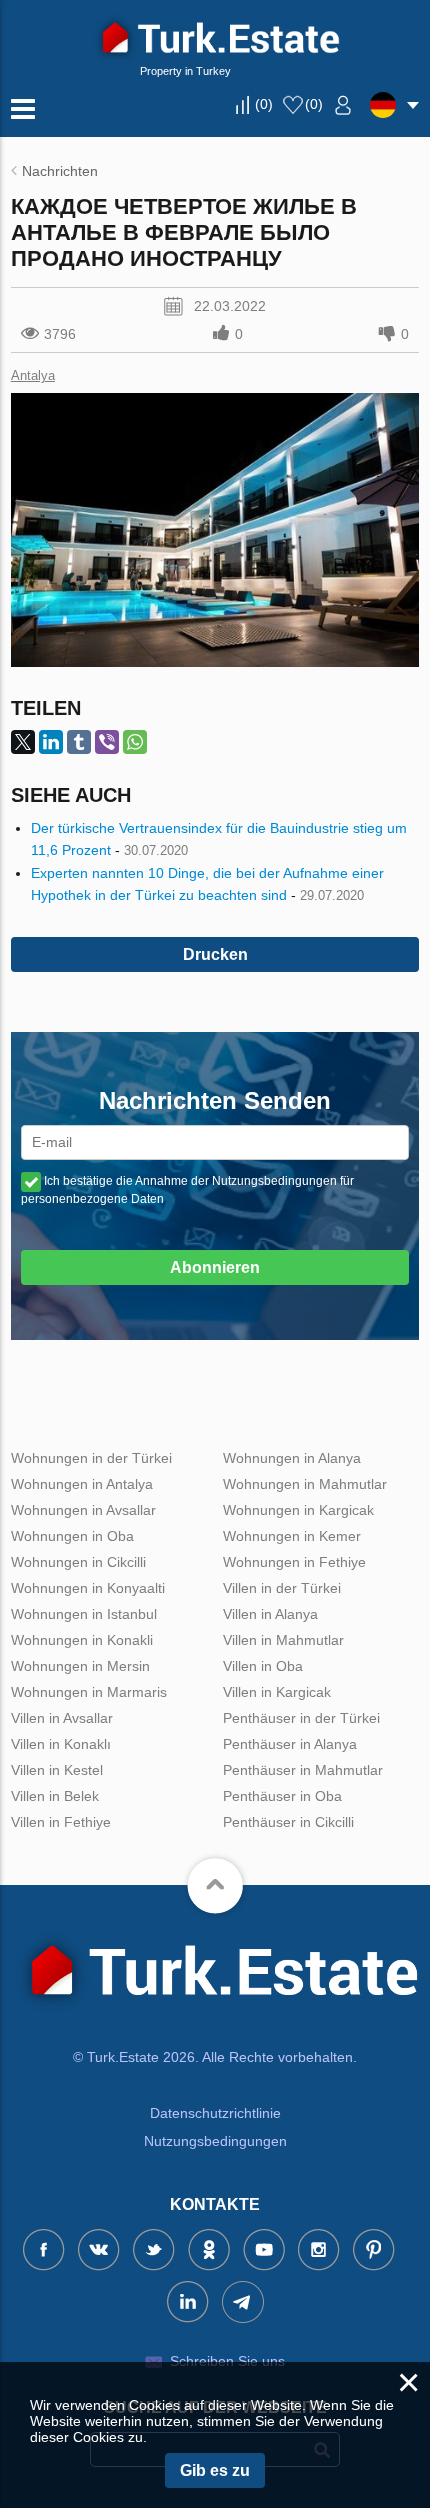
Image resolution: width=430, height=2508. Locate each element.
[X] (23, 742)
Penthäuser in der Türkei (301, 1718)
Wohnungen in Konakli (82, 1640)
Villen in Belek (55, 1796)
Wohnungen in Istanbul (84, 1614)
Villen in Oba (263, 1666)
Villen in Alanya (270, 1614)
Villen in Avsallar (62, 1718)
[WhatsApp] (135, 742)
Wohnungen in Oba (72, 1536)
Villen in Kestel (57, 1770)
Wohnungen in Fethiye (294, 1562)
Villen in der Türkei (282, 1588)
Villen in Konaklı (61, 1744)
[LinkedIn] (51, 742)
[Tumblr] (79, 742)
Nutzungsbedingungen (215, 2141)
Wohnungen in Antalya (82, 1484)
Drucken (215, 954)
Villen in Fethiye (61, 1822)
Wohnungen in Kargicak (298, 1510)
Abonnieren (215, 1267)
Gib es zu (215, 2470)
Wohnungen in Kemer (292, 1536)
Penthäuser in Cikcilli (288, 1822)
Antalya (33, 375)
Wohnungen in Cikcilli (78, 1562)
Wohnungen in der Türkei (91, 1458)
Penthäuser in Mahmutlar (303, 1770)
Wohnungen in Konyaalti (88, 1588)
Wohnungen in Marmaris (89, 1692)
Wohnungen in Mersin (80, 1666)
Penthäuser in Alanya (290, 1744)
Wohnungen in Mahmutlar (305, 1484)
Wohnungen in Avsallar (83, 1510)
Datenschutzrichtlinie (215, 2113)
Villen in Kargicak (277, 1692)
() (264, 104)
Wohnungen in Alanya (292, 1458)
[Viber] (107, 742)
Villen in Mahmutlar (283, 1640)
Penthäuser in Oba (282, 1796)
